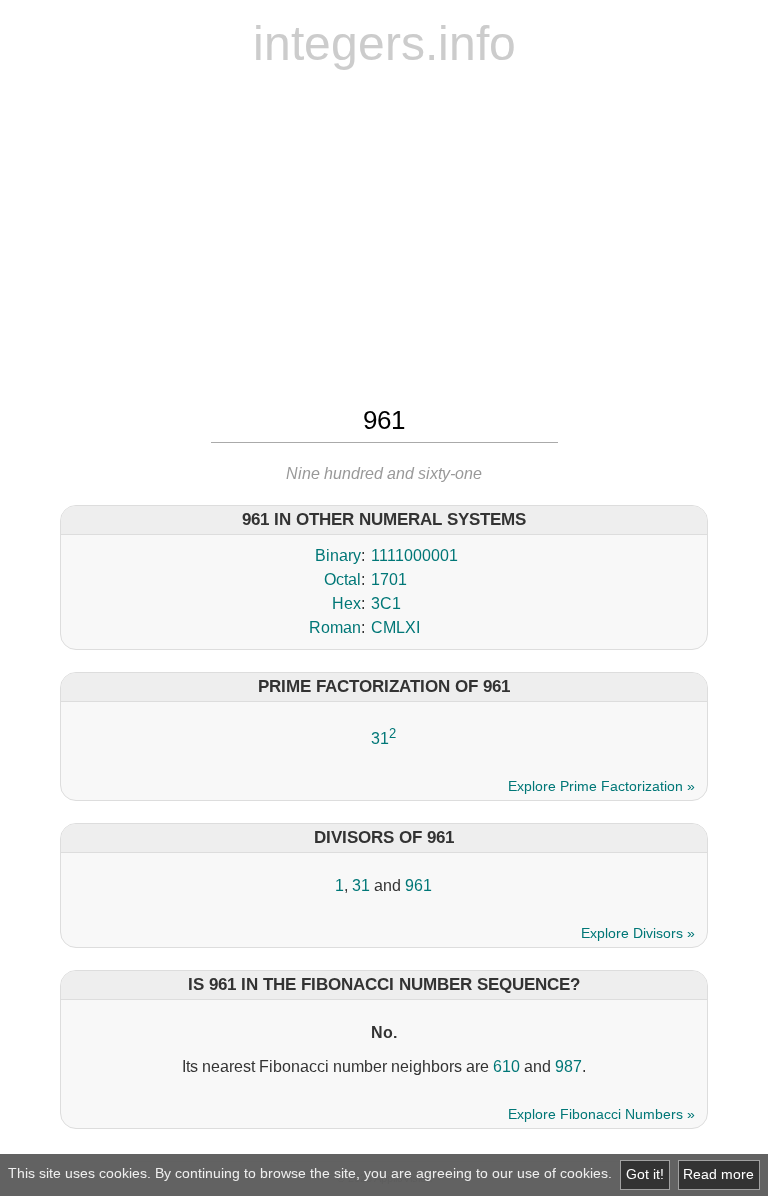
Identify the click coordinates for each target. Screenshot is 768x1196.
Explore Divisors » (638, 933)
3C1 (386, 603)
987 (568, 1066)
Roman (335, 627)
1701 (389, 579)
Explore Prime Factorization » (601, 786)
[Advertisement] (384, 235)
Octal (342, 579)
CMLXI (395, 627)
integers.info (384, 43)
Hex (346, 603)
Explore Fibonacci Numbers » (601, 1114)
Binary (338, 555)
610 (506, 1066)
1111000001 (414, 555)
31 (380, 738)
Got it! (645, 1174)
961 (418, 885)
